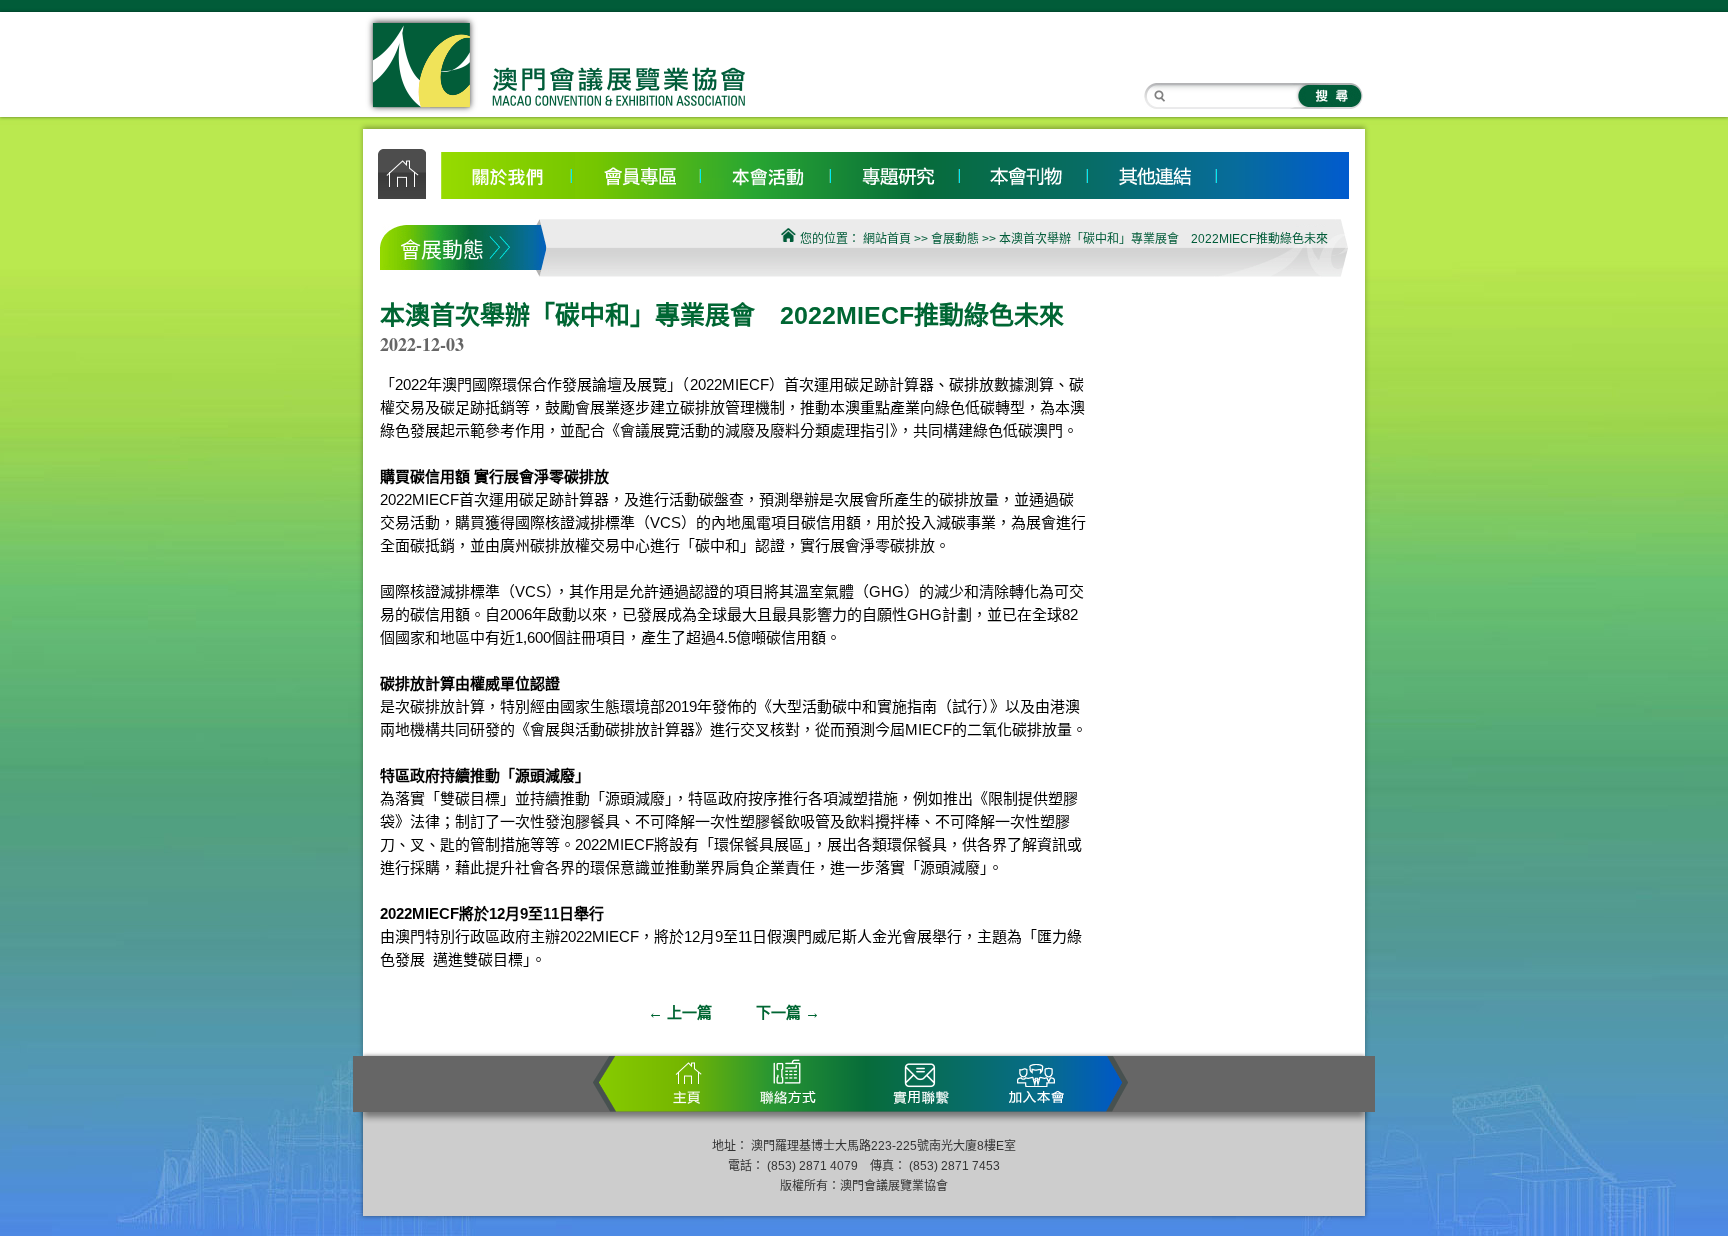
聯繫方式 (783, 1083)
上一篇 (680, 1012)
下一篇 (788, 1012)
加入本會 (1028, 1083)
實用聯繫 (923, 1083)
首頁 (693, 1083)
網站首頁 (887, 239)
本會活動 (765, 172)
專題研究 (894, 172)
